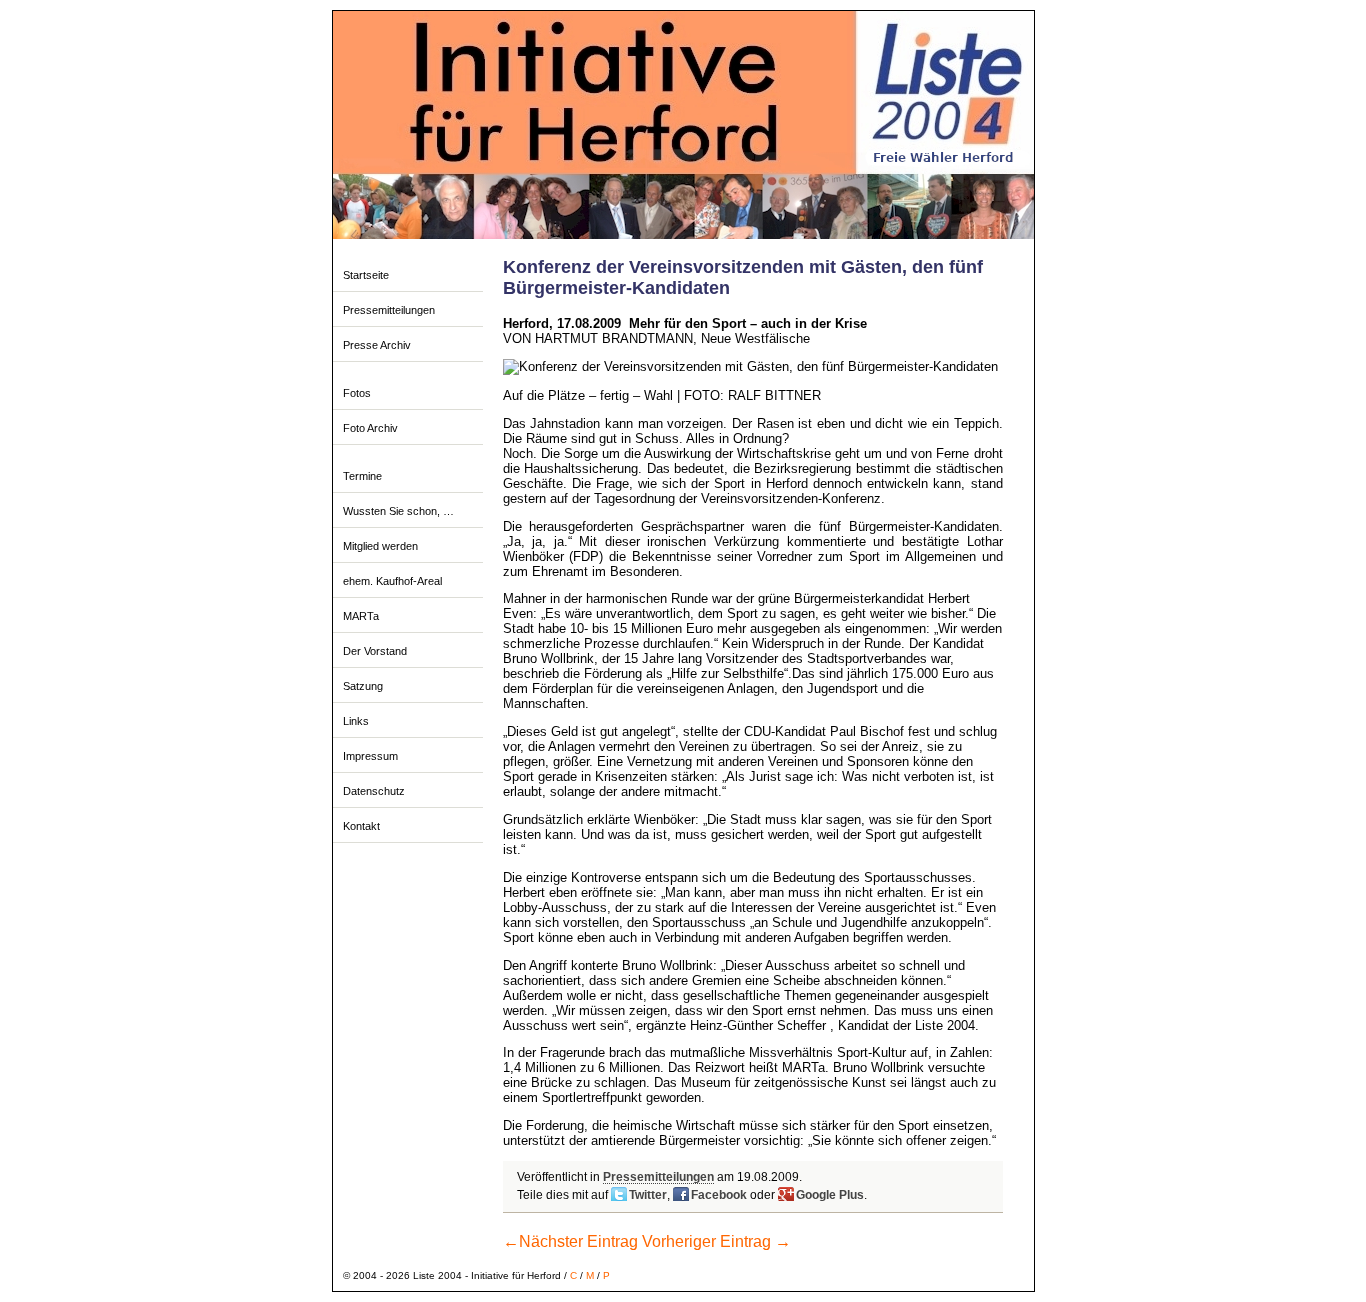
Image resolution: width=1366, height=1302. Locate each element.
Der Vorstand (375, 651)
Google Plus (830, 1195)
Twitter (648, 1195)
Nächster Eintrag (570, 1241)
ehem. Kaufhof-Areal (392, 581)
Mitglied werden (380, 546)
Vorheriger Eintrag (716, 1241)
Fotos (357, 393)
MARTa (361, 616)
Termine (362, 476)
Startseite (366, 275)
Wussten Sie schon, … (398, 511)
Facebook (719, 1195)
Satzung (363, 686)
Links (356, 721)
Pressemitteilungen (389, 310)
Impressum (370, 756)
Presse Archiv (377, 345)
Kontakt (361, 826)
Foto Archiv (370, 428)
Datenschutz (374, 791)
